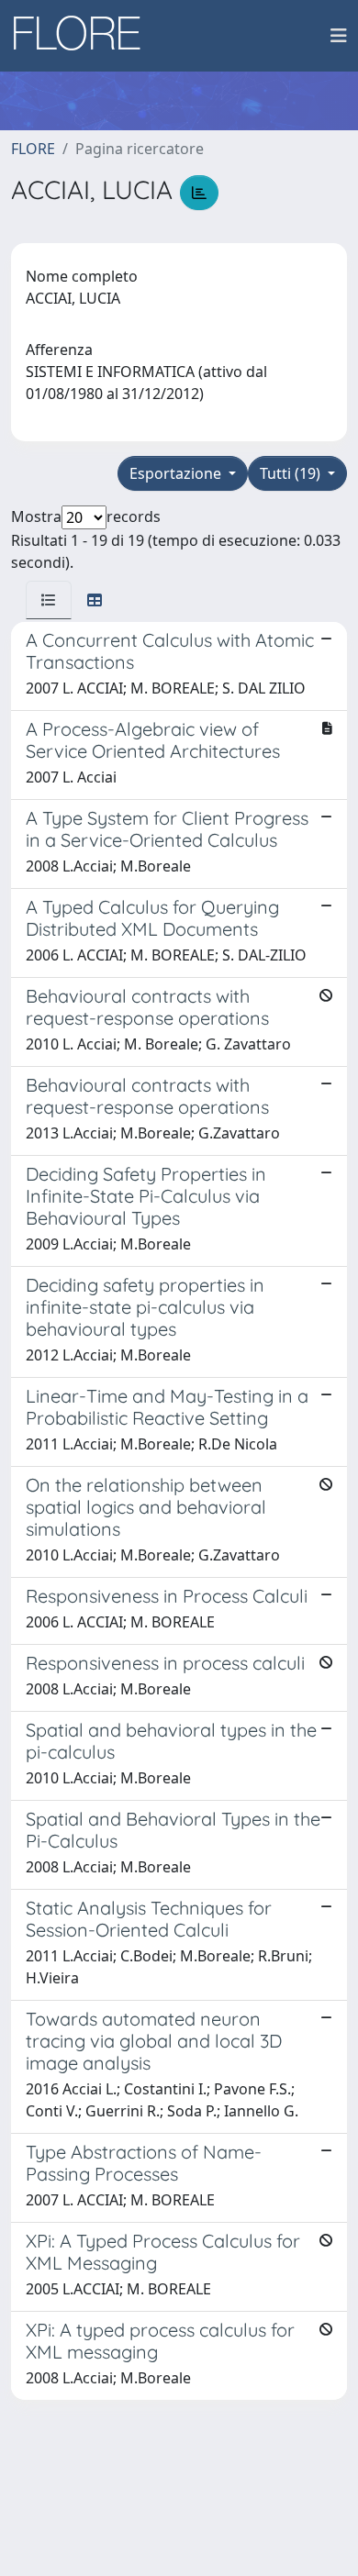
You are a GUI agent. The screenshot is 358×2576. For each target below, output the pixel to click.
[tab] (49, 600)
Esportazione (177, 473)
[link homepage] (84, 36)
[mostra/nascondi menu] (339, 36)
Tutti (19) (292, 473)
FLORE (33, 149)
